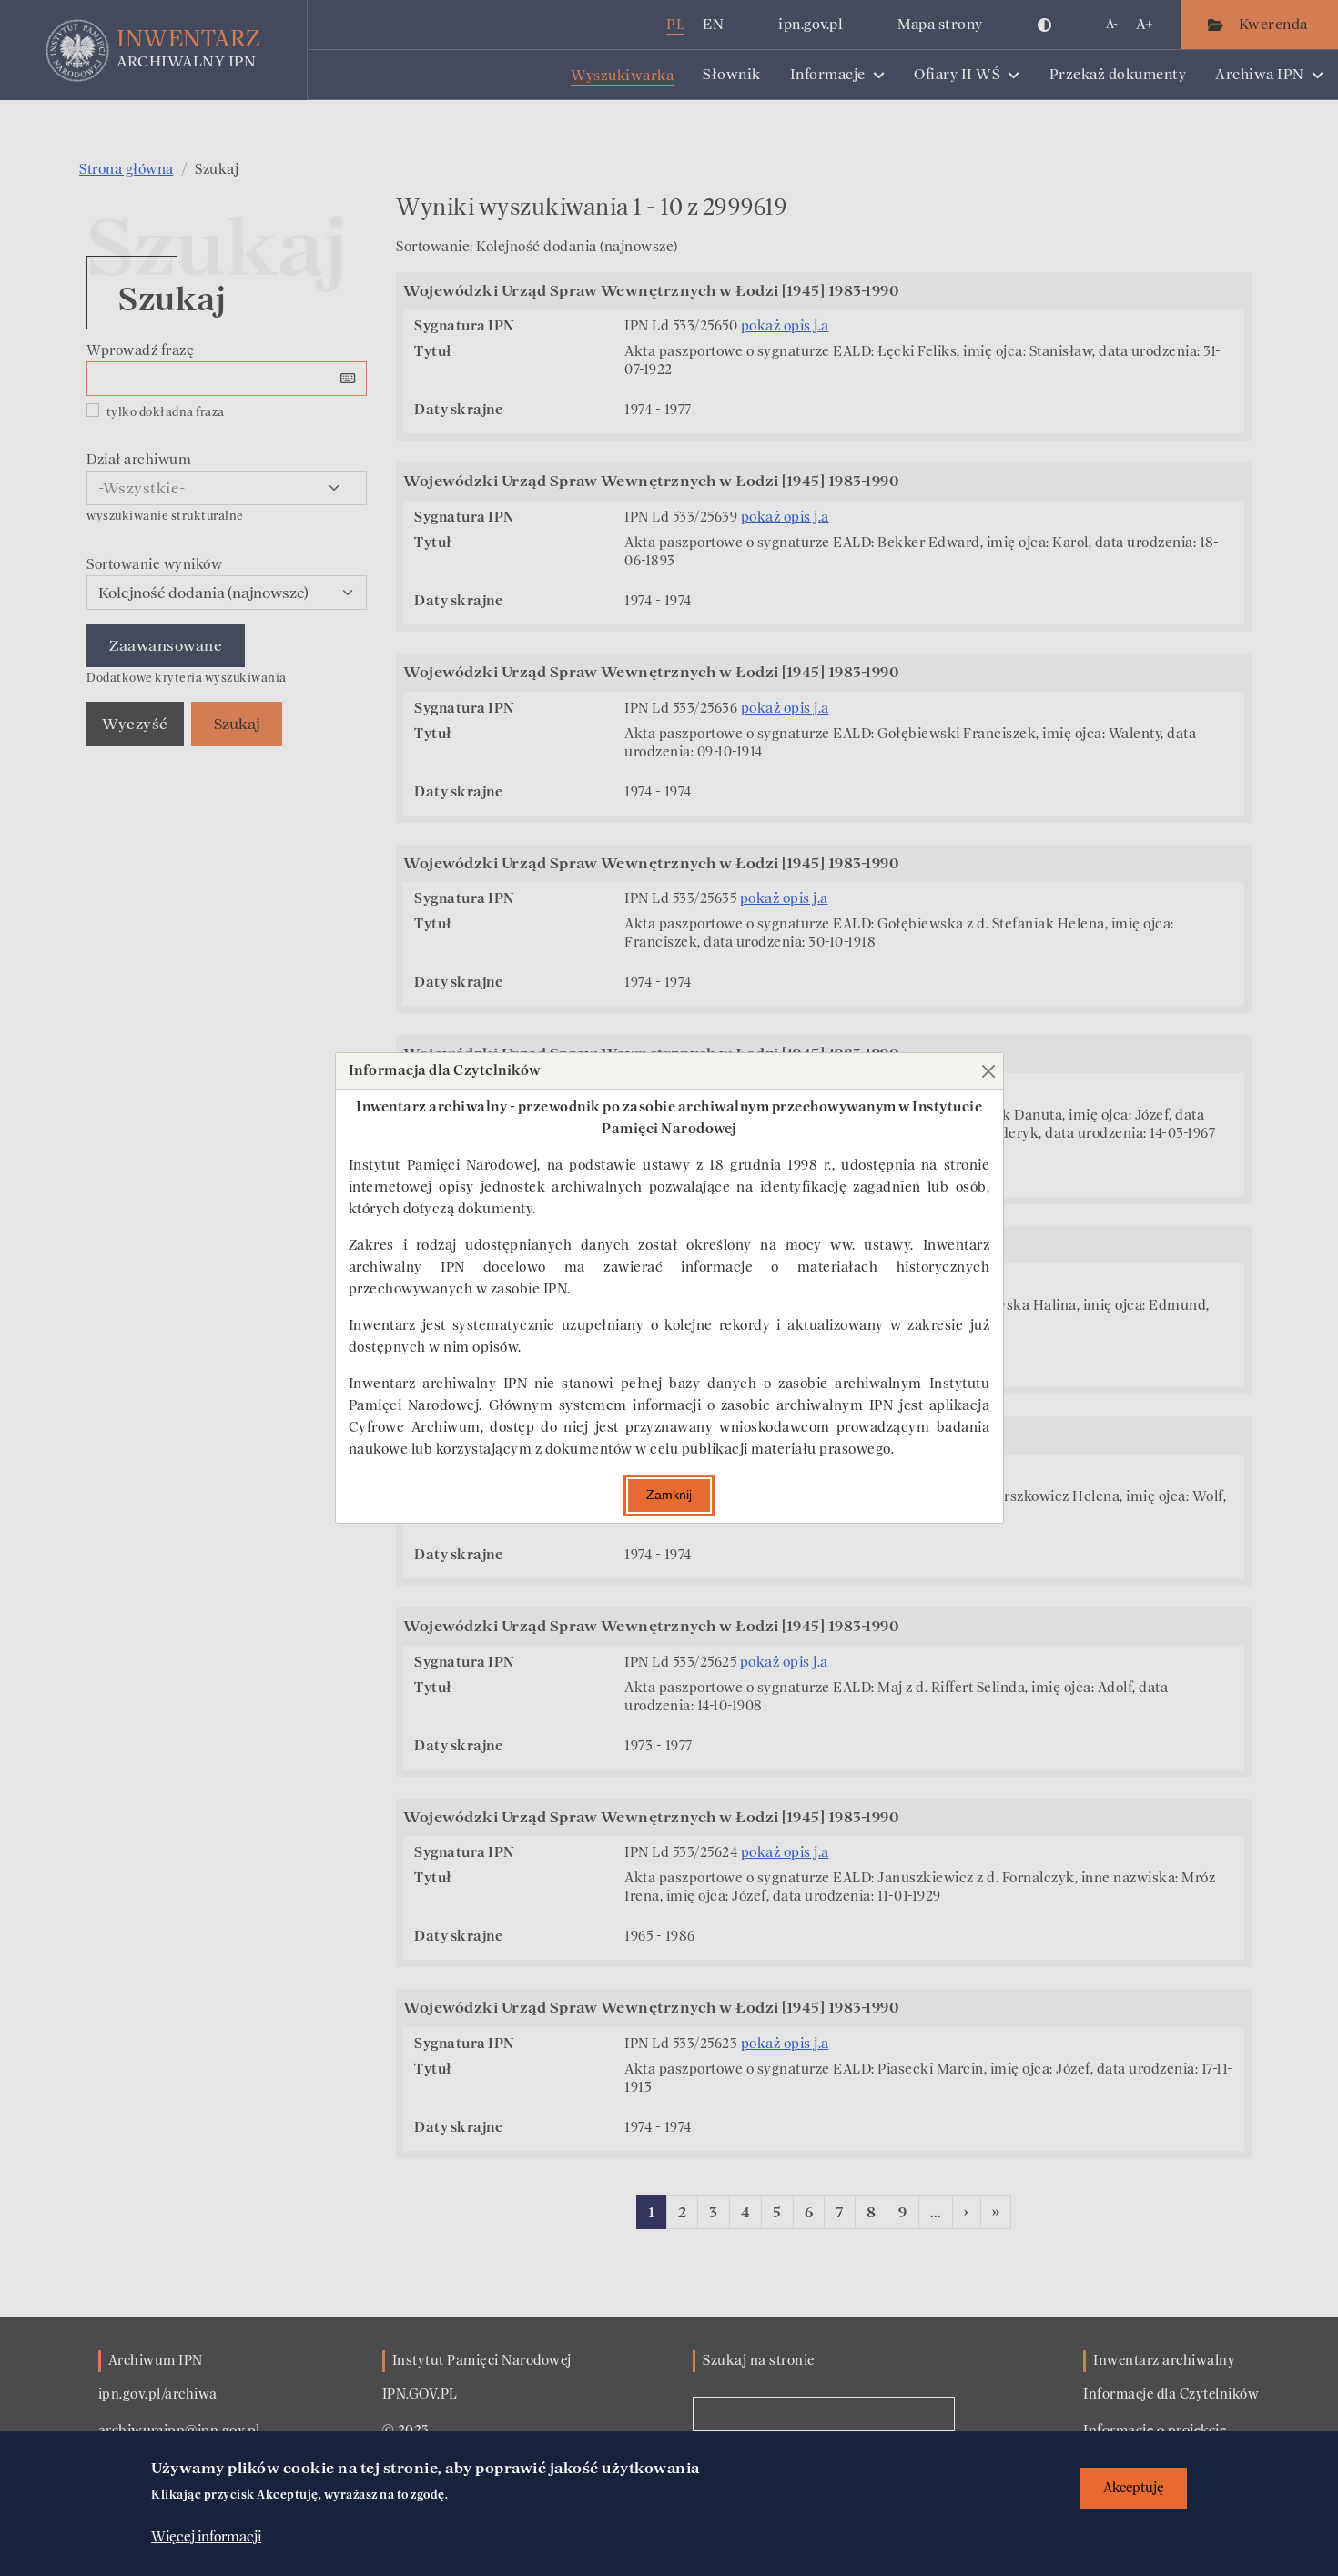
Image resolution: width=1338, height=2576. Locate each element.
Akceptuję (1134, 2488)
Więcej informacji (206, 2537)
